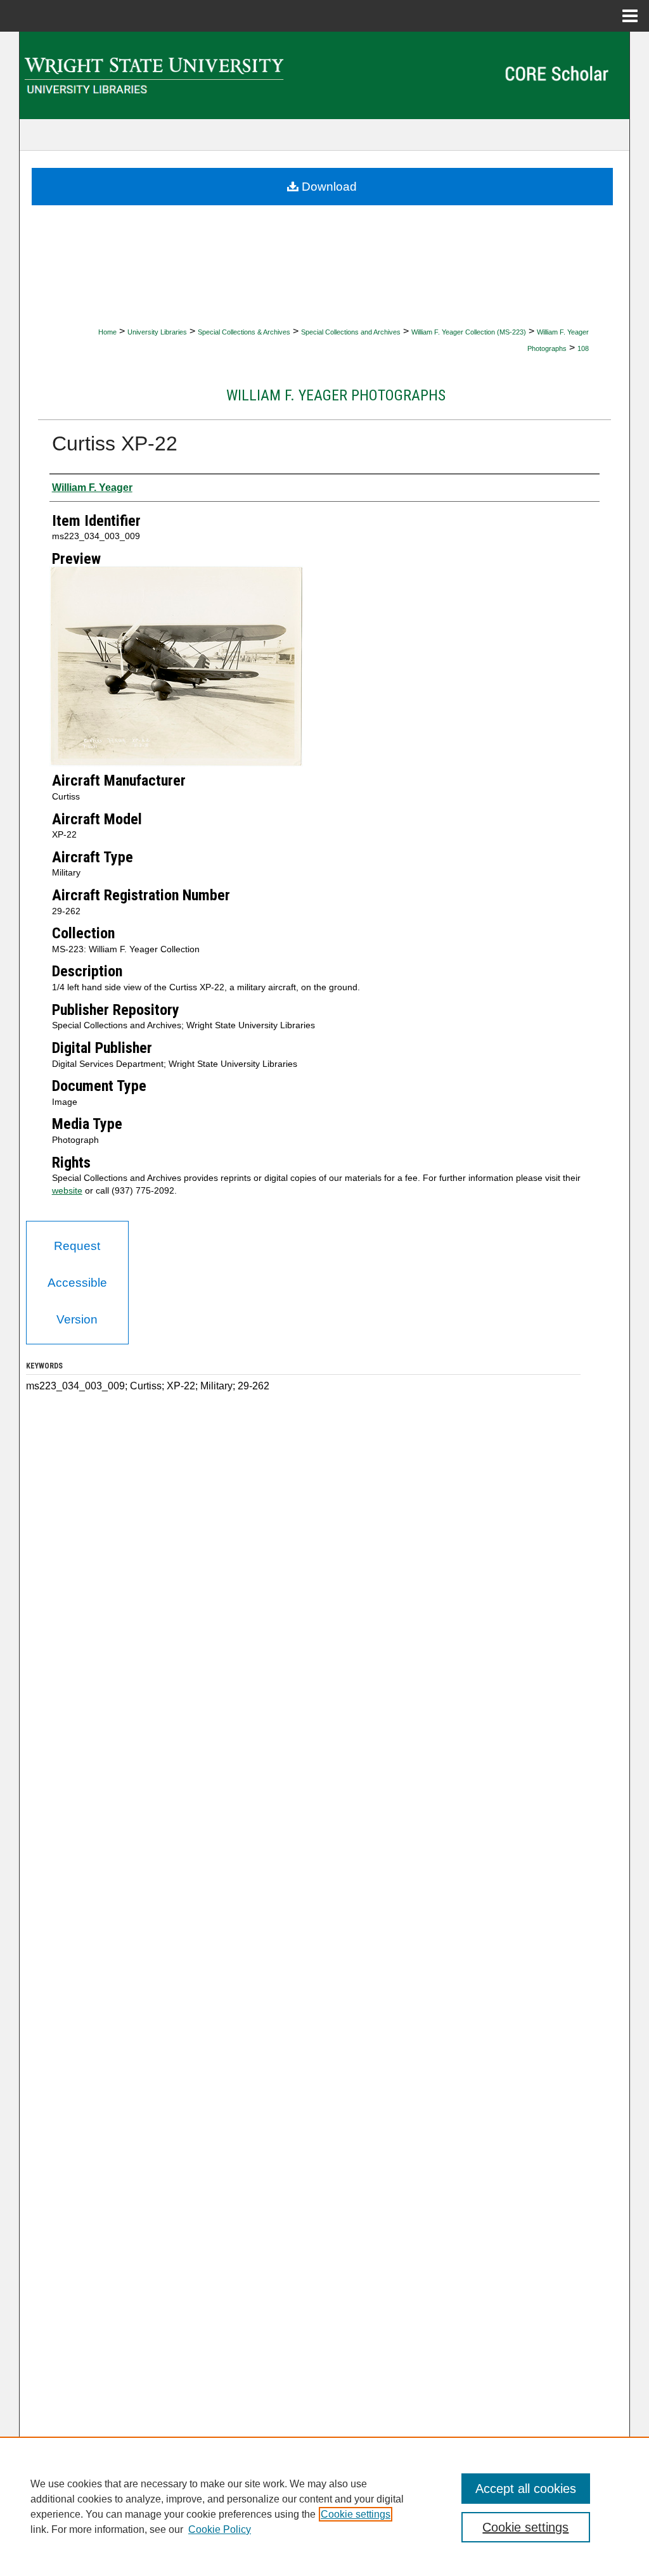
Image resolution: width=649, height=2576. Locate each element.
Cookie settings (356, 2514)
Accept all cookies (526, 2489)
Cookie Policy (220, 2529)
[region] (324, 2506)
